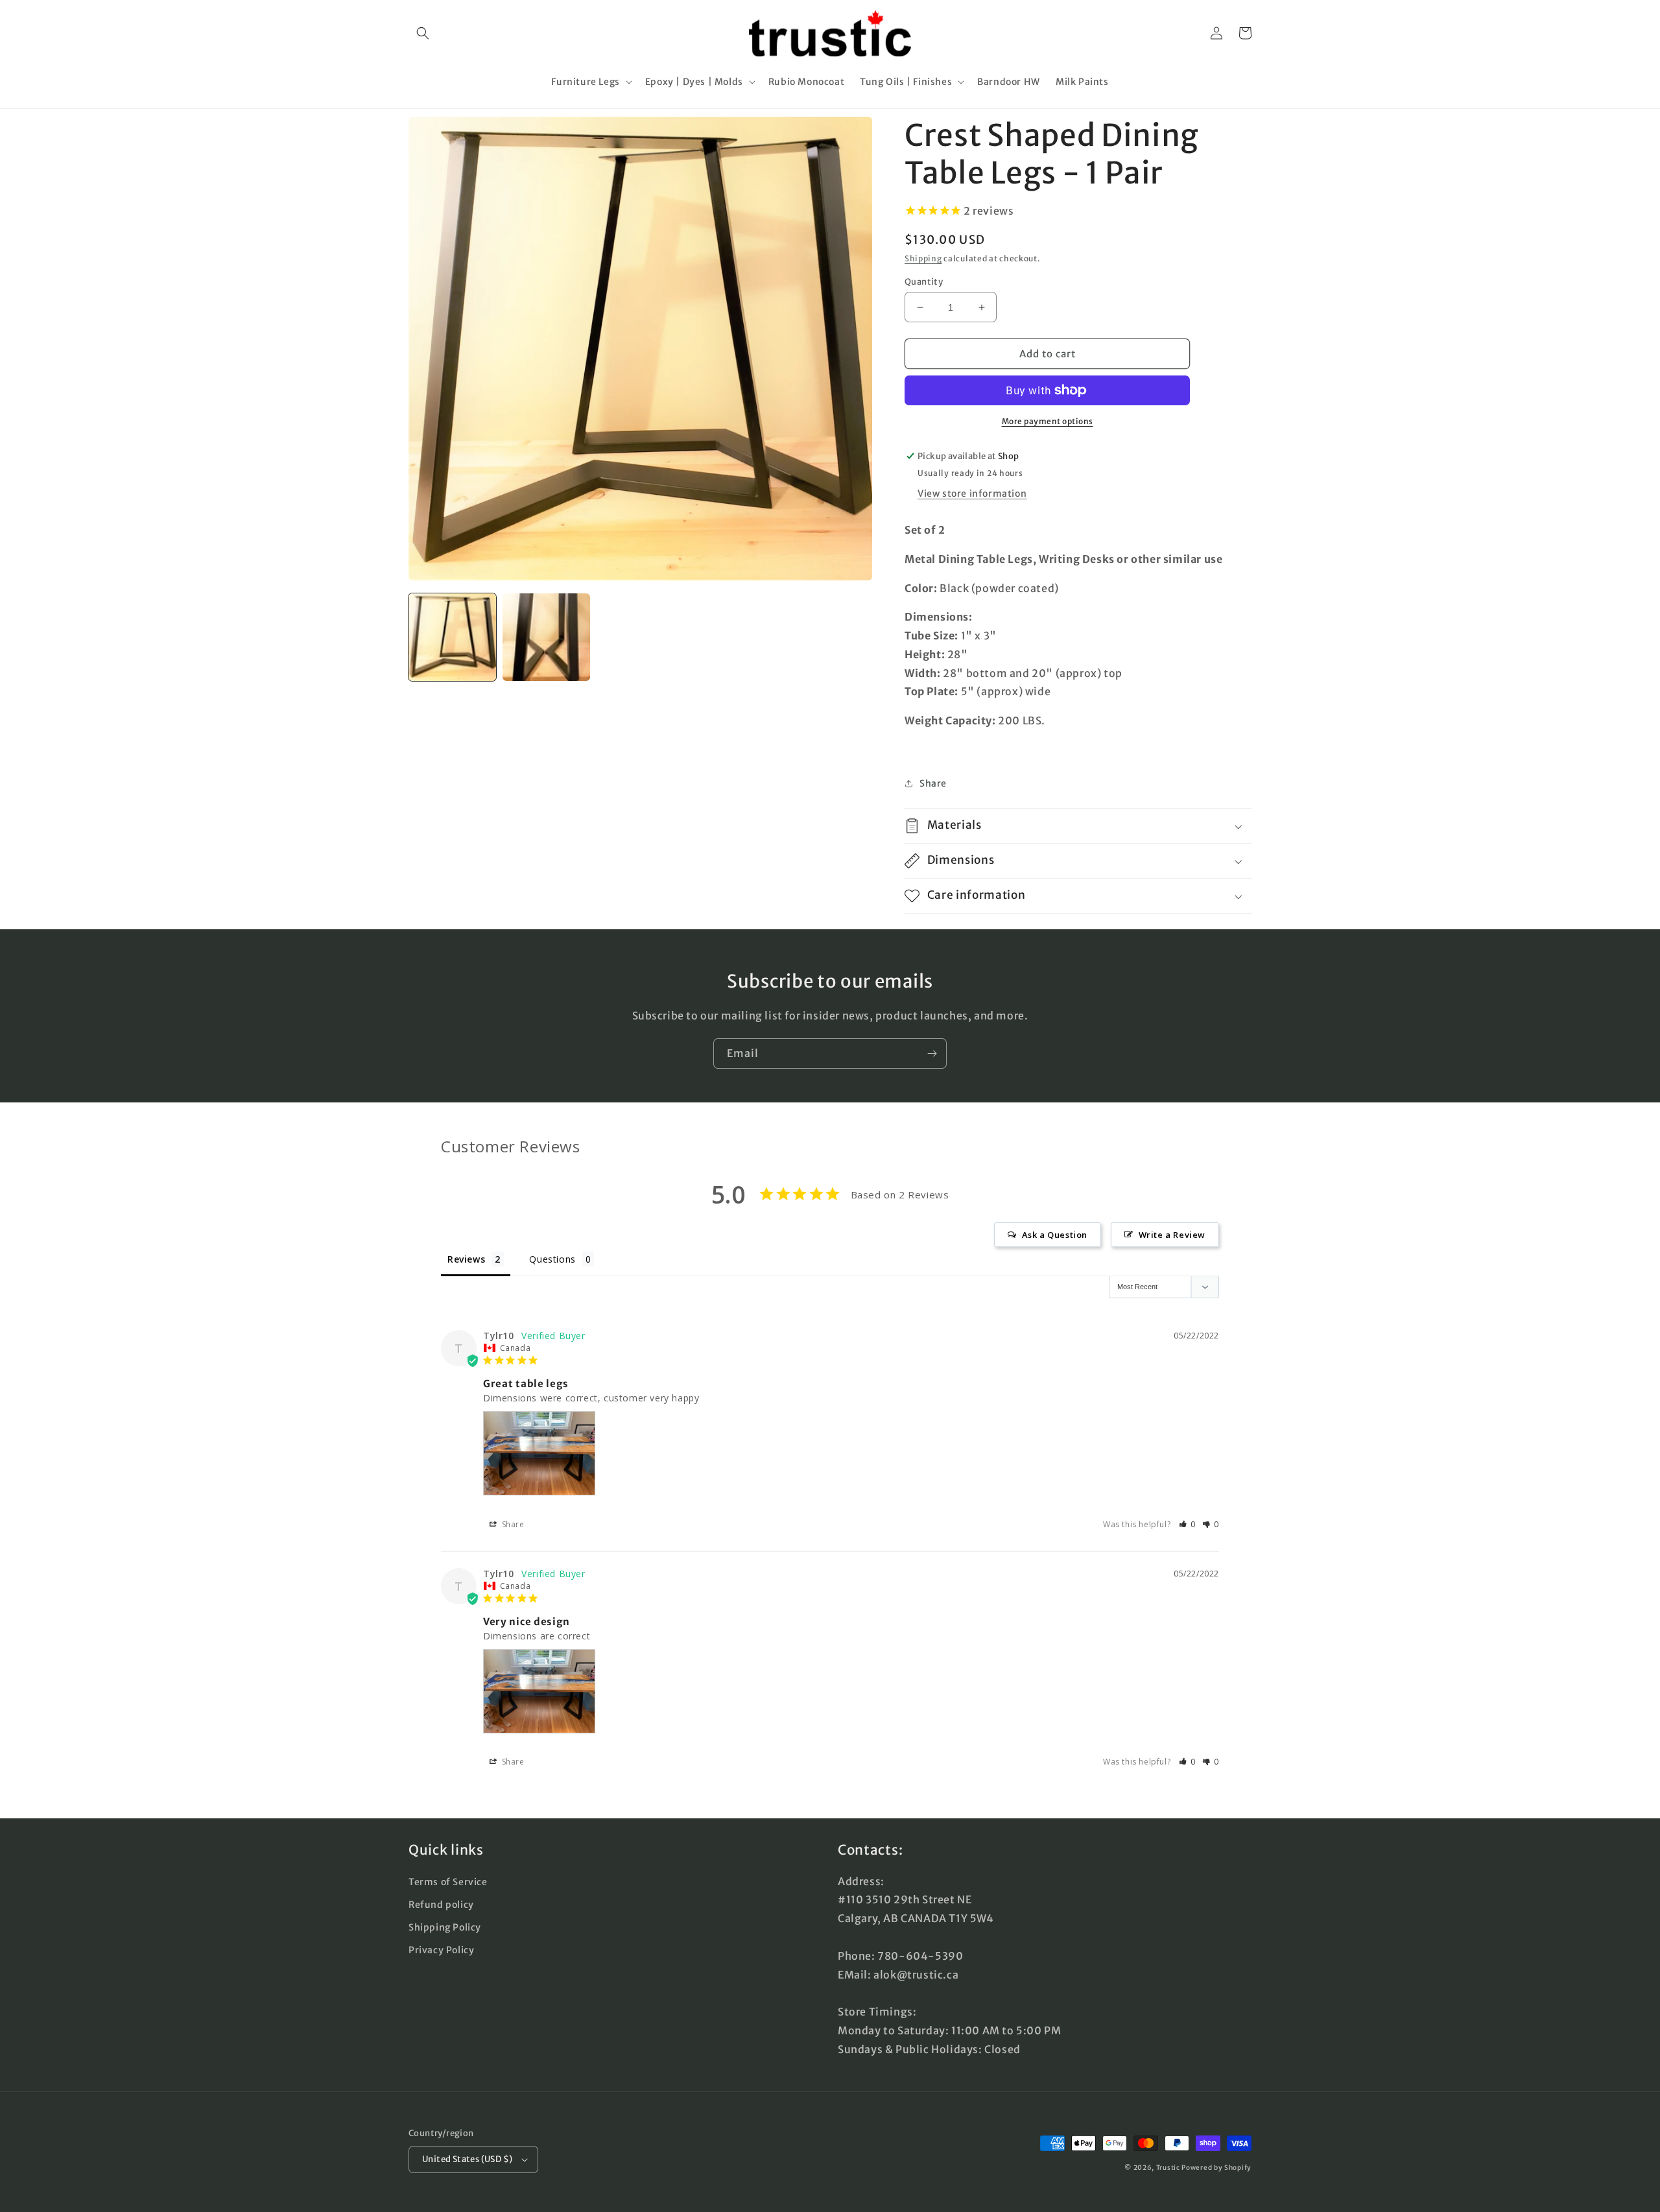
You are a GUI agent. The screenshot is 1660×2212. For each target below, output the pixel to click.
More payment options (1048, 421)
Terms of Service (448, 1882)
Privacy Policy (441, 1950)
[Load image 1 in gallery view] (452, 637)
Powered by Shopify (1216, 2168)
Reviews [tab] (466, 1259)
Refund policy (441, 1905)
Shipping (923, 258)
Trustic (1168, 2168)
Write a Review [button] (1172, 1235)
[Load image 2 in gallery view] (546, 637)
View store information (972, 494)
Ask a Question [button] (1055, 1235)
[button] (423, 33)
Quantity (924, 282)
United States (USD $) (467, 2159)
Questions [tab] (552, 1259)
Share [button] (933, 783)
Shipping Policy (445, 1927)
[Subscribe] (932, 1053)
